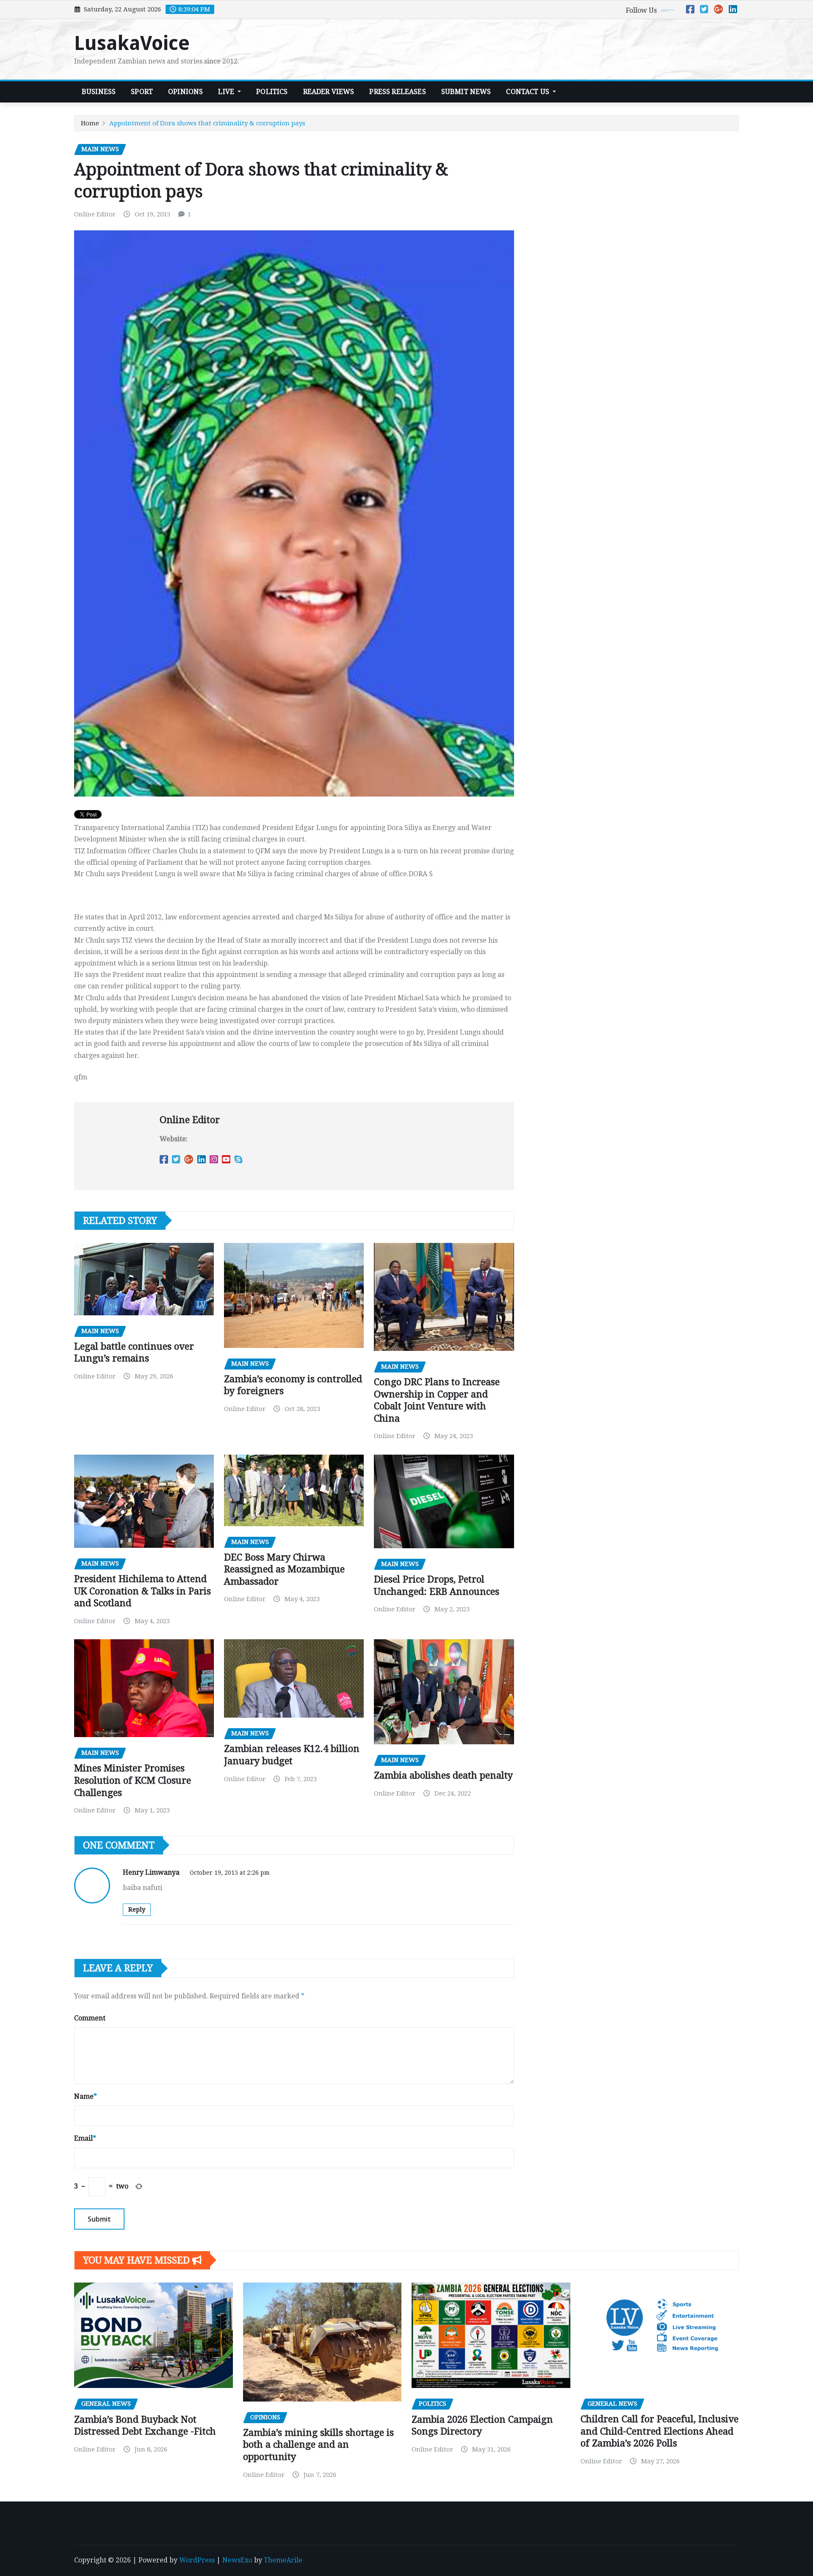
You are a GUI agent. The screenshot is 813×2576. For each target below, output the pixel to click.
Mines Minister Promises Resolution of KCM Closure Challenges (133, 1780)
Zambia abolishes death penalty (443, 1775)
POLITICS (272, 92)
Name (86, 2096)
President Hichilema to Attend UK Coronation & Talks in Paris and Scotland (142, 1591)
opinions (185, 92)
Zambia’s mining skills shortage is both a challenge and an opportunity (318, 2445)
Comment (90, 2018)
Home (90, 123)
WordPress (197, 2560)
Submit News (466, 92)
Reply (137, 1909)
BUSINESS (99, 92)
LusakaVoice (132, 43)
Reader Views (329, 92)
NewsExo (237, 2560)
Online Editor (95, 214)
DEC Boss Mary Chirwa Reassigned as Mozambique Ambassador (284, 1569)
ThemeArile (283, 2560)
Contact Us (528, 92)
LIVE (227, 92)
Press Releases (397, 92)
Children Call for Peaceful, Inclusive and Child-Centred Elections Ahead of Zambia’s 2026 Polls (660, 2431)
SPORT (142, 92)
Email (85, 2138)
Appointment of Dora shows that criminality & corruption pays (207, 123)
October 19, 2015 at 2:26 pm (230, 1873)
